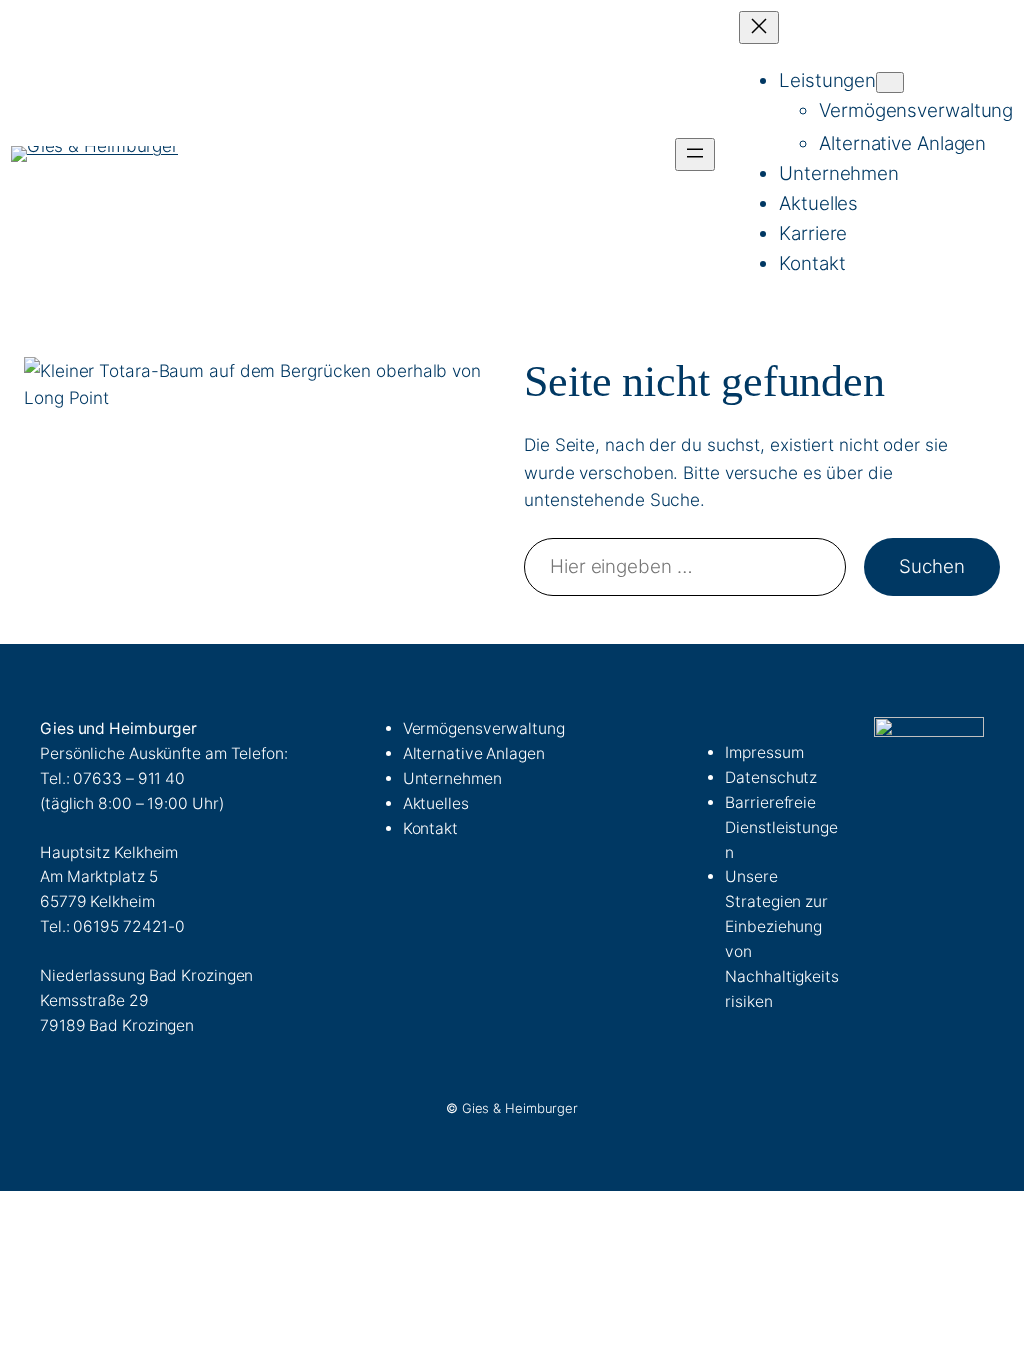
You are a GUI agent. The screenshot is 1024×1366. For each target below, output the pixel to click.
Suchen (931, 566)
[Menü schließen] (759, 27)
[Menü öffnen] (695, 154)
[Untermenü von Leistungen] (890, 82)
